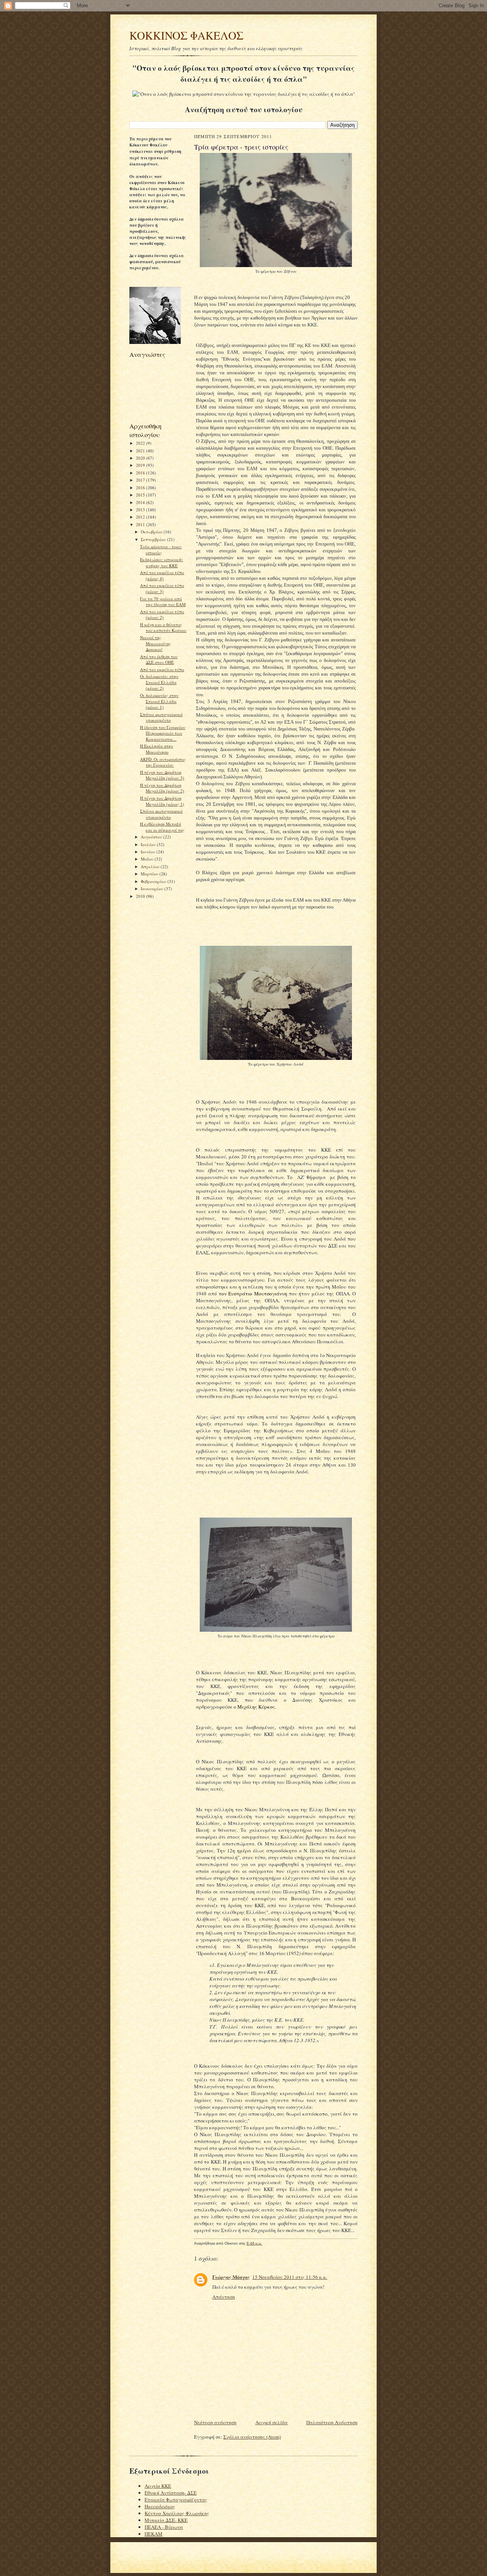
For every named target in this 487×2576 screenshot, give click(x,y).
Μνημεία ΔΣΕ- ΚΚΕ (166, 2520)
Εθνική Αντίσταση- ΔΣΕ (171, 2493)
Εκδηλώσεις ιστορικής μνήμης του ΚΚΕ (162, 562)
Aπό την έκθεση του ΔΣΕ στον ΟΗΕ (159, 660)
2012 (141, 517)
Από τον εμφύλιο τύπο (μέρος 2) (162, 615)
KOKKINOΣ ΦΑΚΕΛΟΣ (186, 35)
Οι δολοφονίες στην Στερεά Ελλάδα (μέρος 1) (159, 701)
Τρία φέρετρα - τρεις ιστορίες (161, 550)
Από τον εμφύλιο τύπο (162, 669)
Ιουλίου (149, 844)
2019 (141, 465)
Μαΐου (148, 859)
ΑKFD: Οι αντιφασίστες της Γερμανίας (163, 762)
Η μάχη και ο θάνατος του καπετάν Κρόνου (163, 628)
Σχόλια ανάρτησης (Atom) (252, 2437)
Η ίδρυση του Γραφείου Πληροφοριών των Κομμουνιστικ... (163, 733)
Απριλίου (151, 866)
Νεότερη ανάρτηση (215, 2422)
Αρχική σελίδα (271, 2422)
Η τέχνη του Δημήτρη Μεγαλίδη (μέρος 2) (162, 788)
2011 (141, 524)
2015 (141, 495)
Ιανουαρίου (153, 889)
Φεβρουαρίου (154, 881)
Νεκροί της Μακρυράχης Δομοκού (156, 643)
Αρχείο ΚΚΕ (158, 2486)
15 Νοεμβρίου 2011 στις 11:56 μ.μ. (290, 2277)
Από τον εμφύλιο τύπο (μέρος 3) (162, 588)
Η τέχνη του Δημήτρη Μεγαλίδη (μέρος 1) (162, 801)
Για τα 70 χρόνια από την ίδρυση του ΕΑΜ (163, 602)
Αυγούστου (152, 837)
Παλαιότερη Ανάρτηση (332, 2422)
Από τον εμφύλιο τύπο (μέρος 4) (162, 575)
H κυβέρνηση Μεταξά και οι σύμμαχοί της (162, 827)
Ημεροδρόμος (160, 2506)
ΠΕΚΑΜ (154, 2534)
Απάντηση (224, 2297)
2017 (141, 480)
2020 (141, 458)
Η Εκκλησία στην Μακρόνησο (157, 749)
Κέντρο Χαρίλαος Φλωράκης (177, 2513)
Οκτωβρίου (152, 532)
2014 (141, 502)
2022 (141, 443)
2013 (141, 510)
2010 (141, 896)
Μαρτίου (150, 874)
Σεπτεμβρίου (154, 539)
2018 (141, 473)
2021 (141, 451)
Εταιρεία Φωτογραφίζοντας (176, 2500)
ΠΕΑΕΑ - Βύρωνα (164, 2527)
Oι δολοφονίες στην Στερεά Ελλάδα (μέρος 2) (159, 682)
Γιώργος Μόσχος (231, 2277)
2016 (141, 488)
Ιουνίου (149, 852)
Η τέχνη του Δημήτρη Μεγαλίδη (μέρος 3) (162, 775)
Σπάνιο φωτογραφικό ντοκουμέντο (161, 717)
